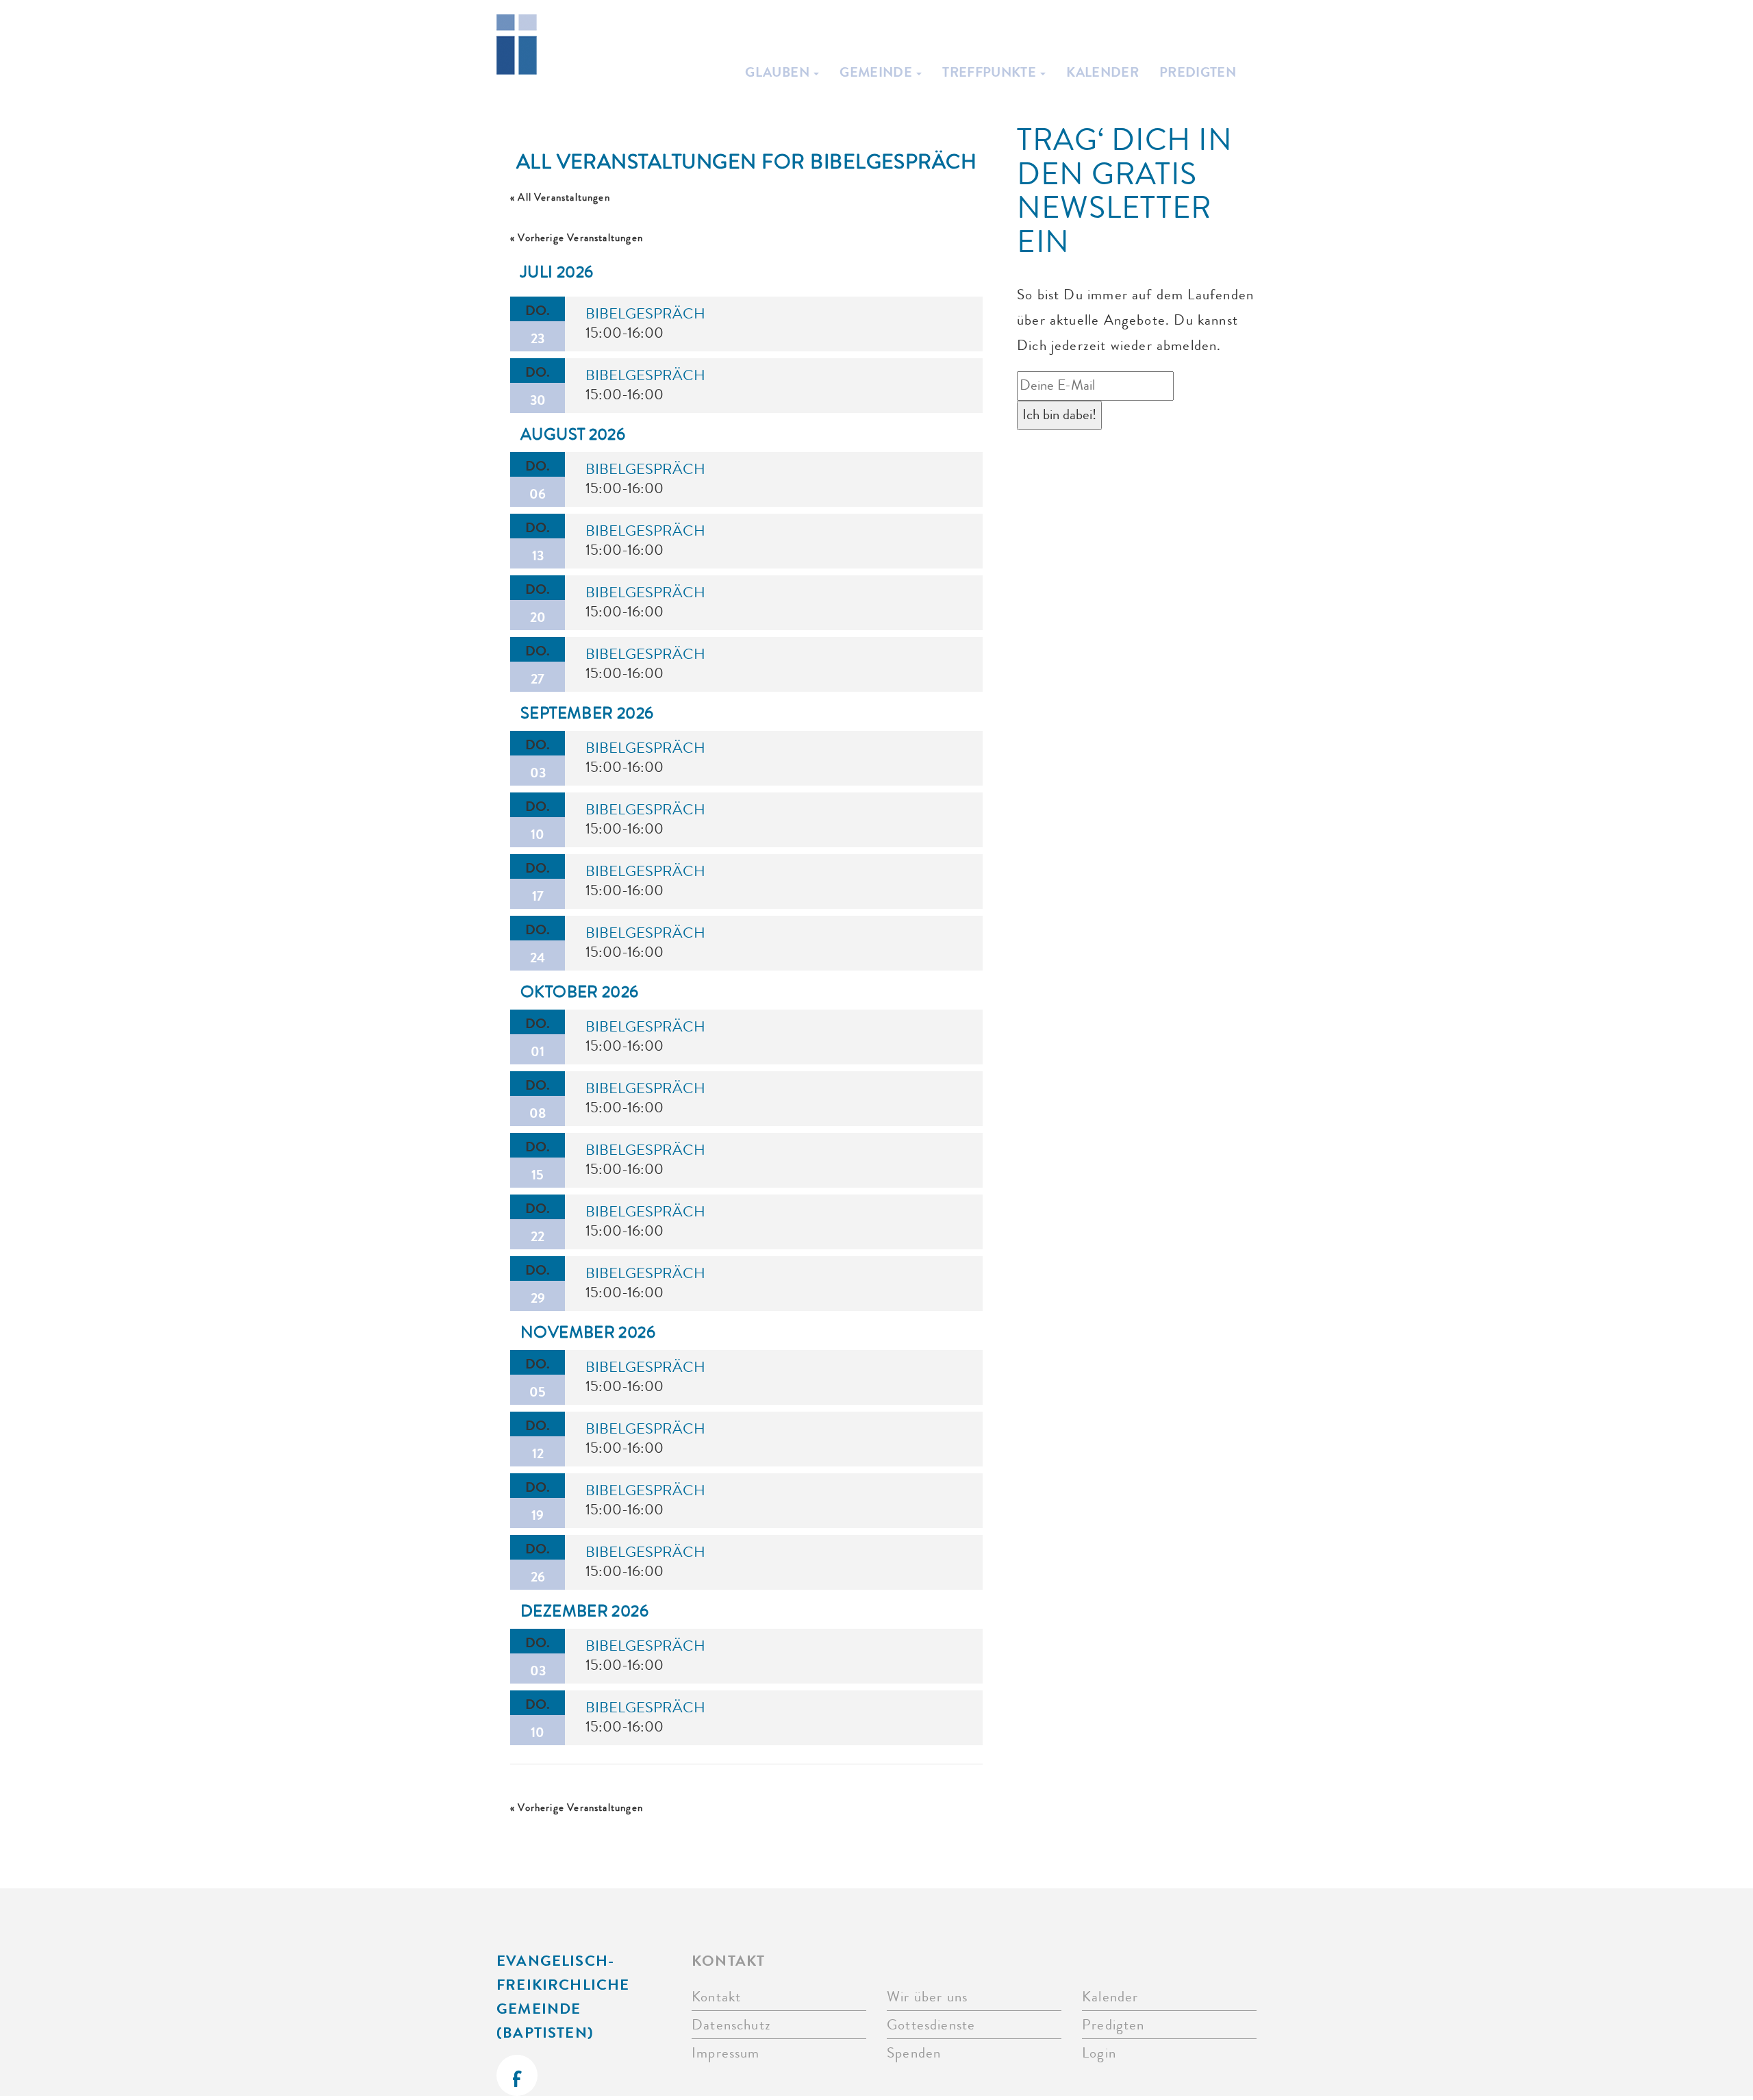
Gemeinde (877, 72)
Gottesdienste (931, 2025)
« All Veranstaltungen (560, 198)
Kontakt (716, 1997)
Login (1099, 2053)
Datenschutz (731, 2025)
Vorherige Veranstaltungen (577, 238)
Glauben (779, 72)
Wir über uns (927, 1997)
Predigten (1198, 72)
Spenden (914, 2053)
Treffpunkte (991, 72)
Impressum (726, 2053)
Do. (538, 324)
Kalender (1102, 72)
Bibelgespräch (645, 314)
